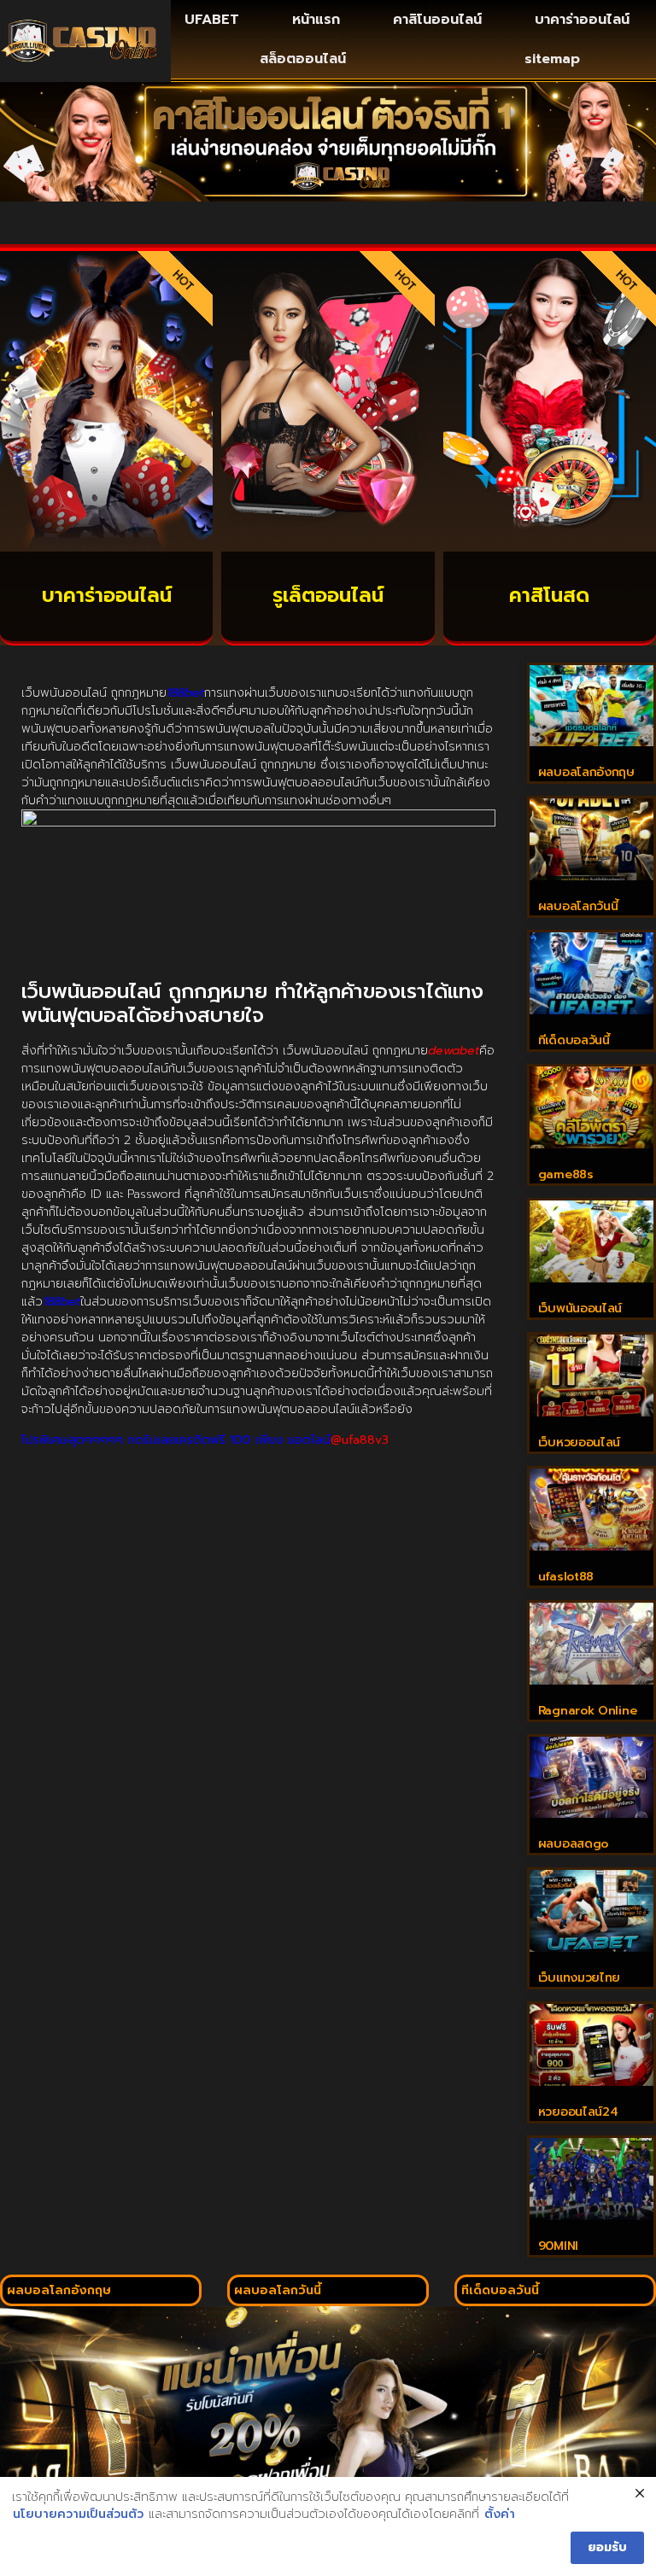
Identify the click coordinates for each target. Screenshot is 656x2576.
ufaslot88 (566, 1577)
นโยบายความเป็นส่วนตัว (78, 2515)
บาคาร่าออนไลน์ (582, 20)
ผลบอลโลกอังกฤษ (586, 772)
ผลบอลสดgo (573, 1844)
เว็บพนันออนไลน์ (580, 1308)
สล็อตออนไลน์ (303, 59)
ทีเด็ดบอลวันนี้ (574, 1040)
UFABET (212, 20)
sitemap (552, 59)
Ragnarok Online (588, 1711)
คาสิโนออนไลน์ (437, 20)
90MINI (558, 2246)
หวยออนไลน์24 (578, 2112)
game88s (566, 1174)
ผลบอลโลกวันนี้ (578, 906)
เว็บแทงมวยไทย (579, 1978)
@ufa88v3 (360, 1440)
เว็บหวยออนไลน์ (579, 1443)
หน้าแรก (316, 20)
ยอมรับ (607, 2547)
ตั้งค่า (500, 2515)
